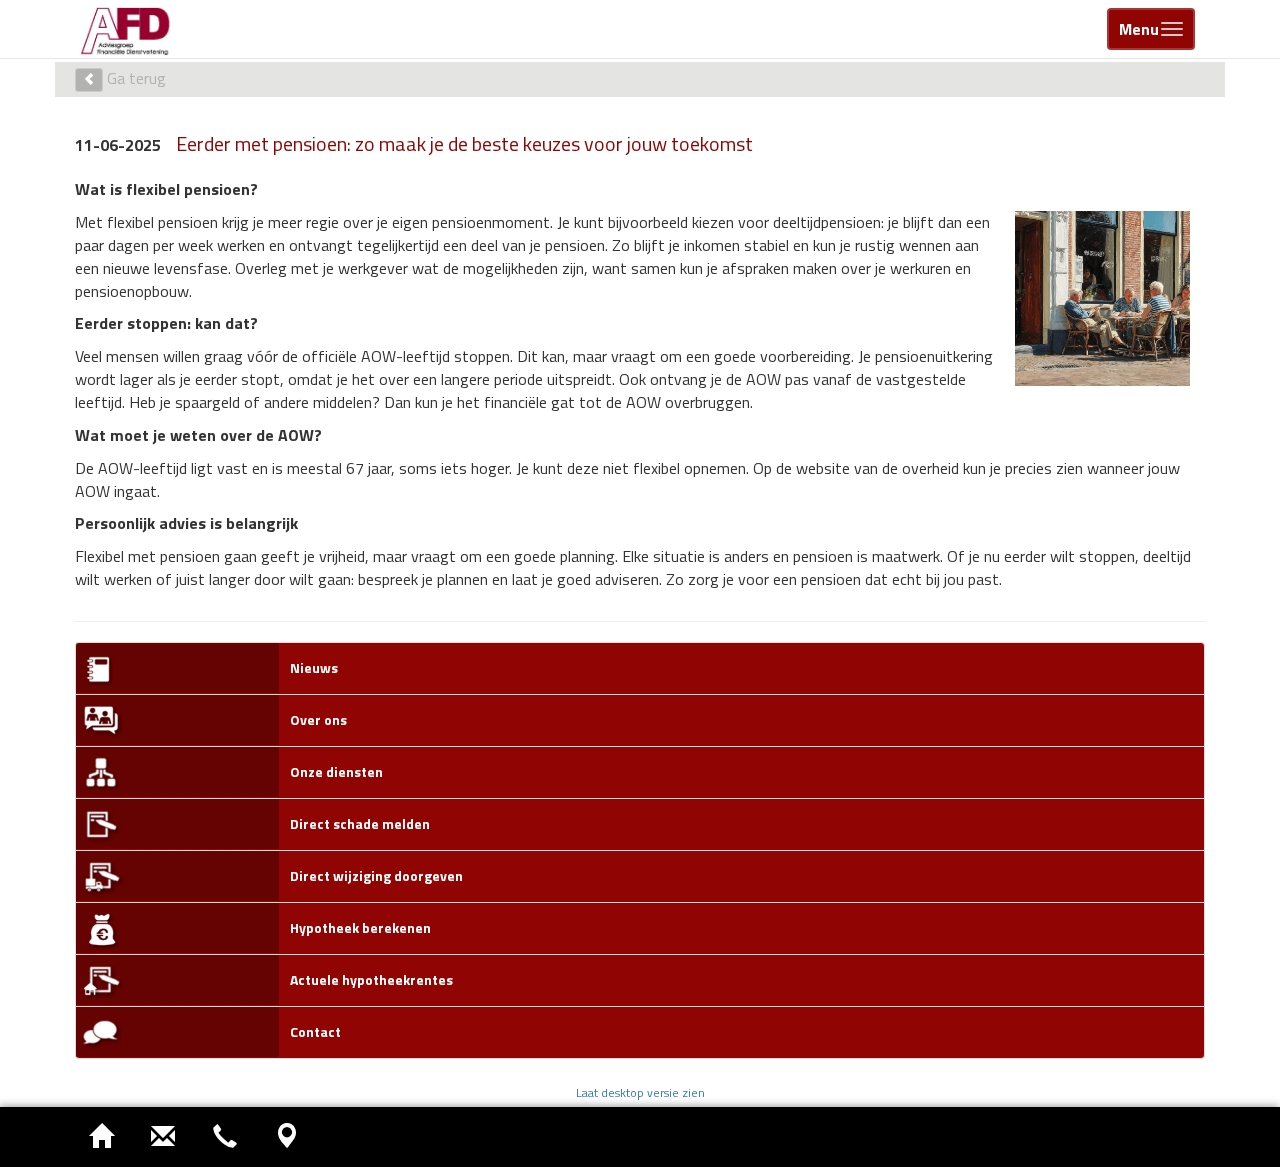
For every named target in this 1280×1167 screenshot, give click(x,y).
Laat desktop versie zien (640, 1092)
